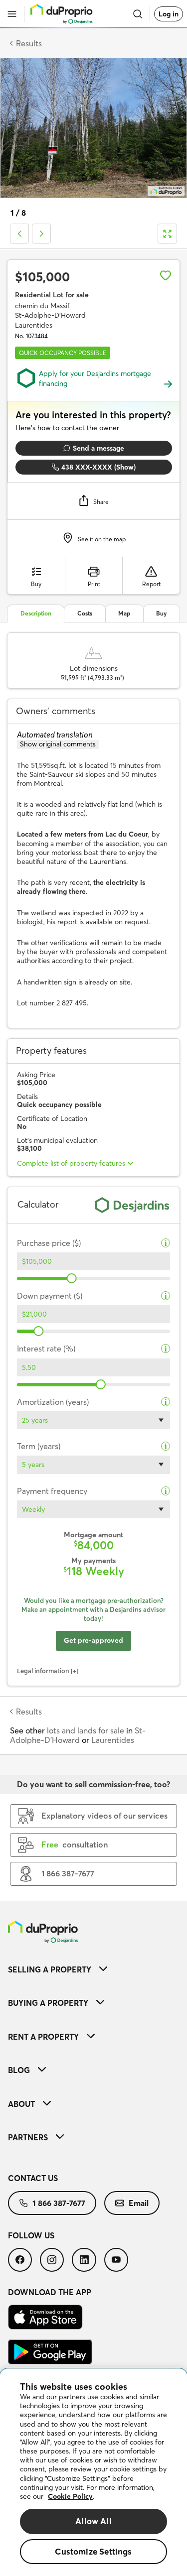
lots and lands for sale (86, 1730)
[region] (93, 2472)
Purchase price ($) (49, 1243)
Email (139, 2203)
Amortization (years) (53, 1402)
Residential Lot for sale (52, 295)
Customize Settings (93, 2551)
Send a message (98, 448)
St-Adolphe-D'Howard (78, 1735)
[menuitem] (93, 1969)
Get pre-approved (93, 1640)
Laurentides (113, 1740)
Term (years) (39, 1446)
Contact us (33, 2178)
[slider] (72, 1278)
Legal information (43, 1671)
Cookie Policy (70, 2496)
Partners (28, 2137)
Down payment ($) (50, 1296)
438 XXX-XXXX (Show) (98, 467)
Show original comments (58, 744)
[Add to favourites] (166, 275)
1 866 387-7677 (59, 2203)
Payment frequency (52, 1491)
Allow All (93, 2521)
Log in (169, 14)
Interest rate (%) (46, 1349)
